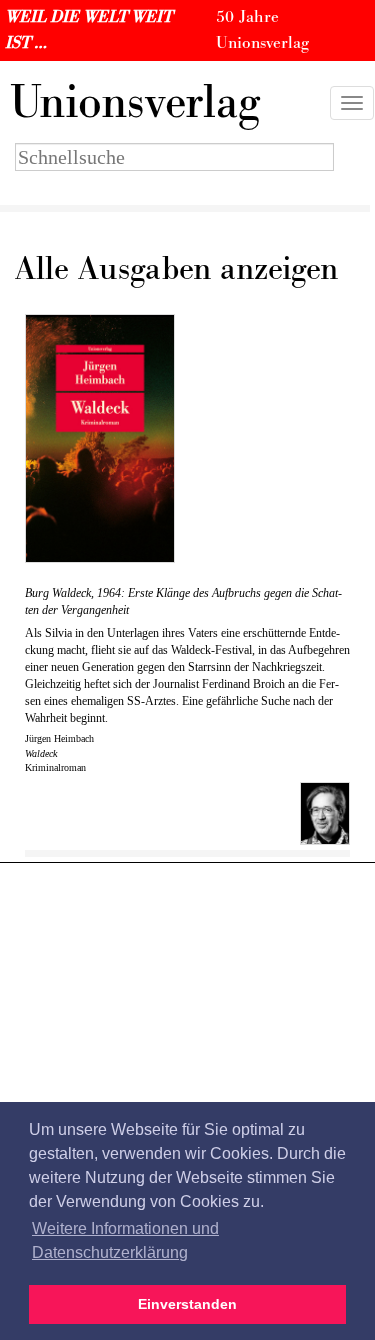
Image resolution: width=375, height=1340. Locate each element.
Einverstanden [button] (187, 1304)
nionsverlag (135, 103)
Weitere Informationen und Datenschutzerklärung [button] (125, 1240)
